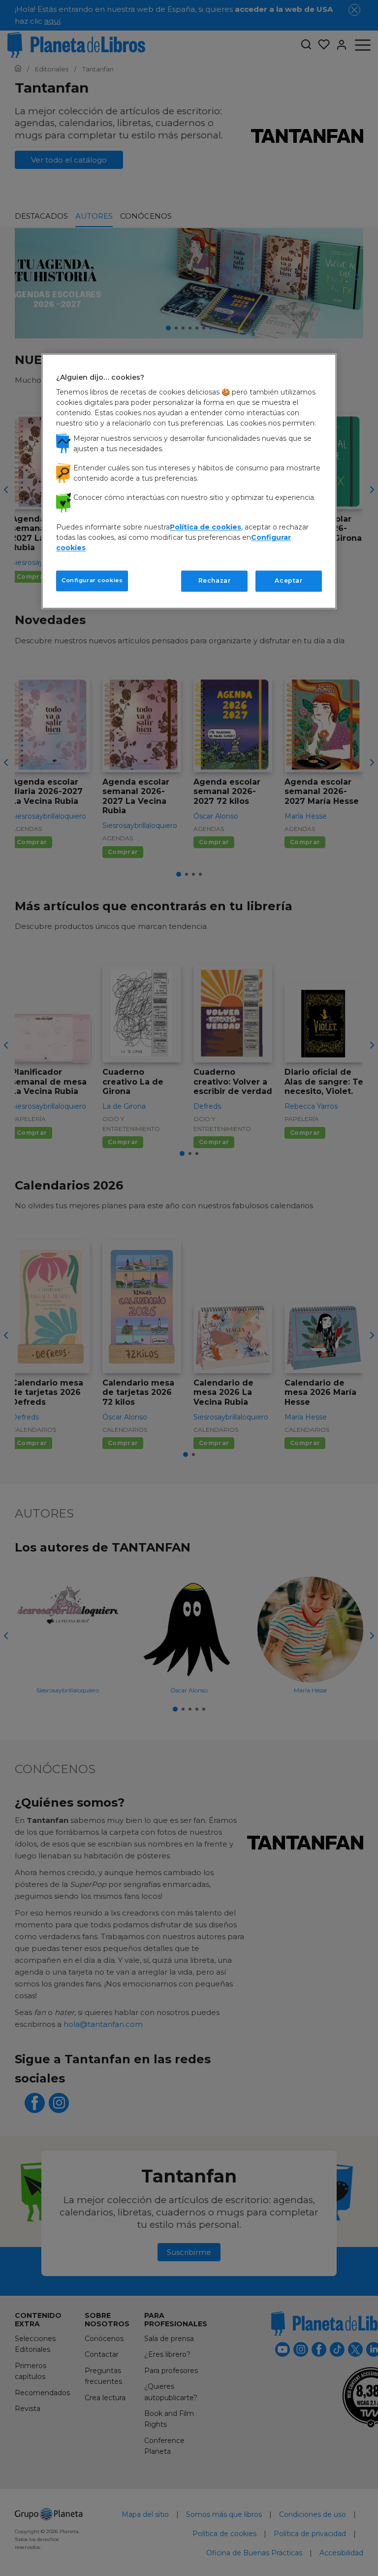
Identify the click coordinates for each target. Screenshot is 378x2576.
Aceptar (288, 581)
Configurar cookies (92, 581)
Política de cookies (205, 528)
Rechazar (215, 581)
